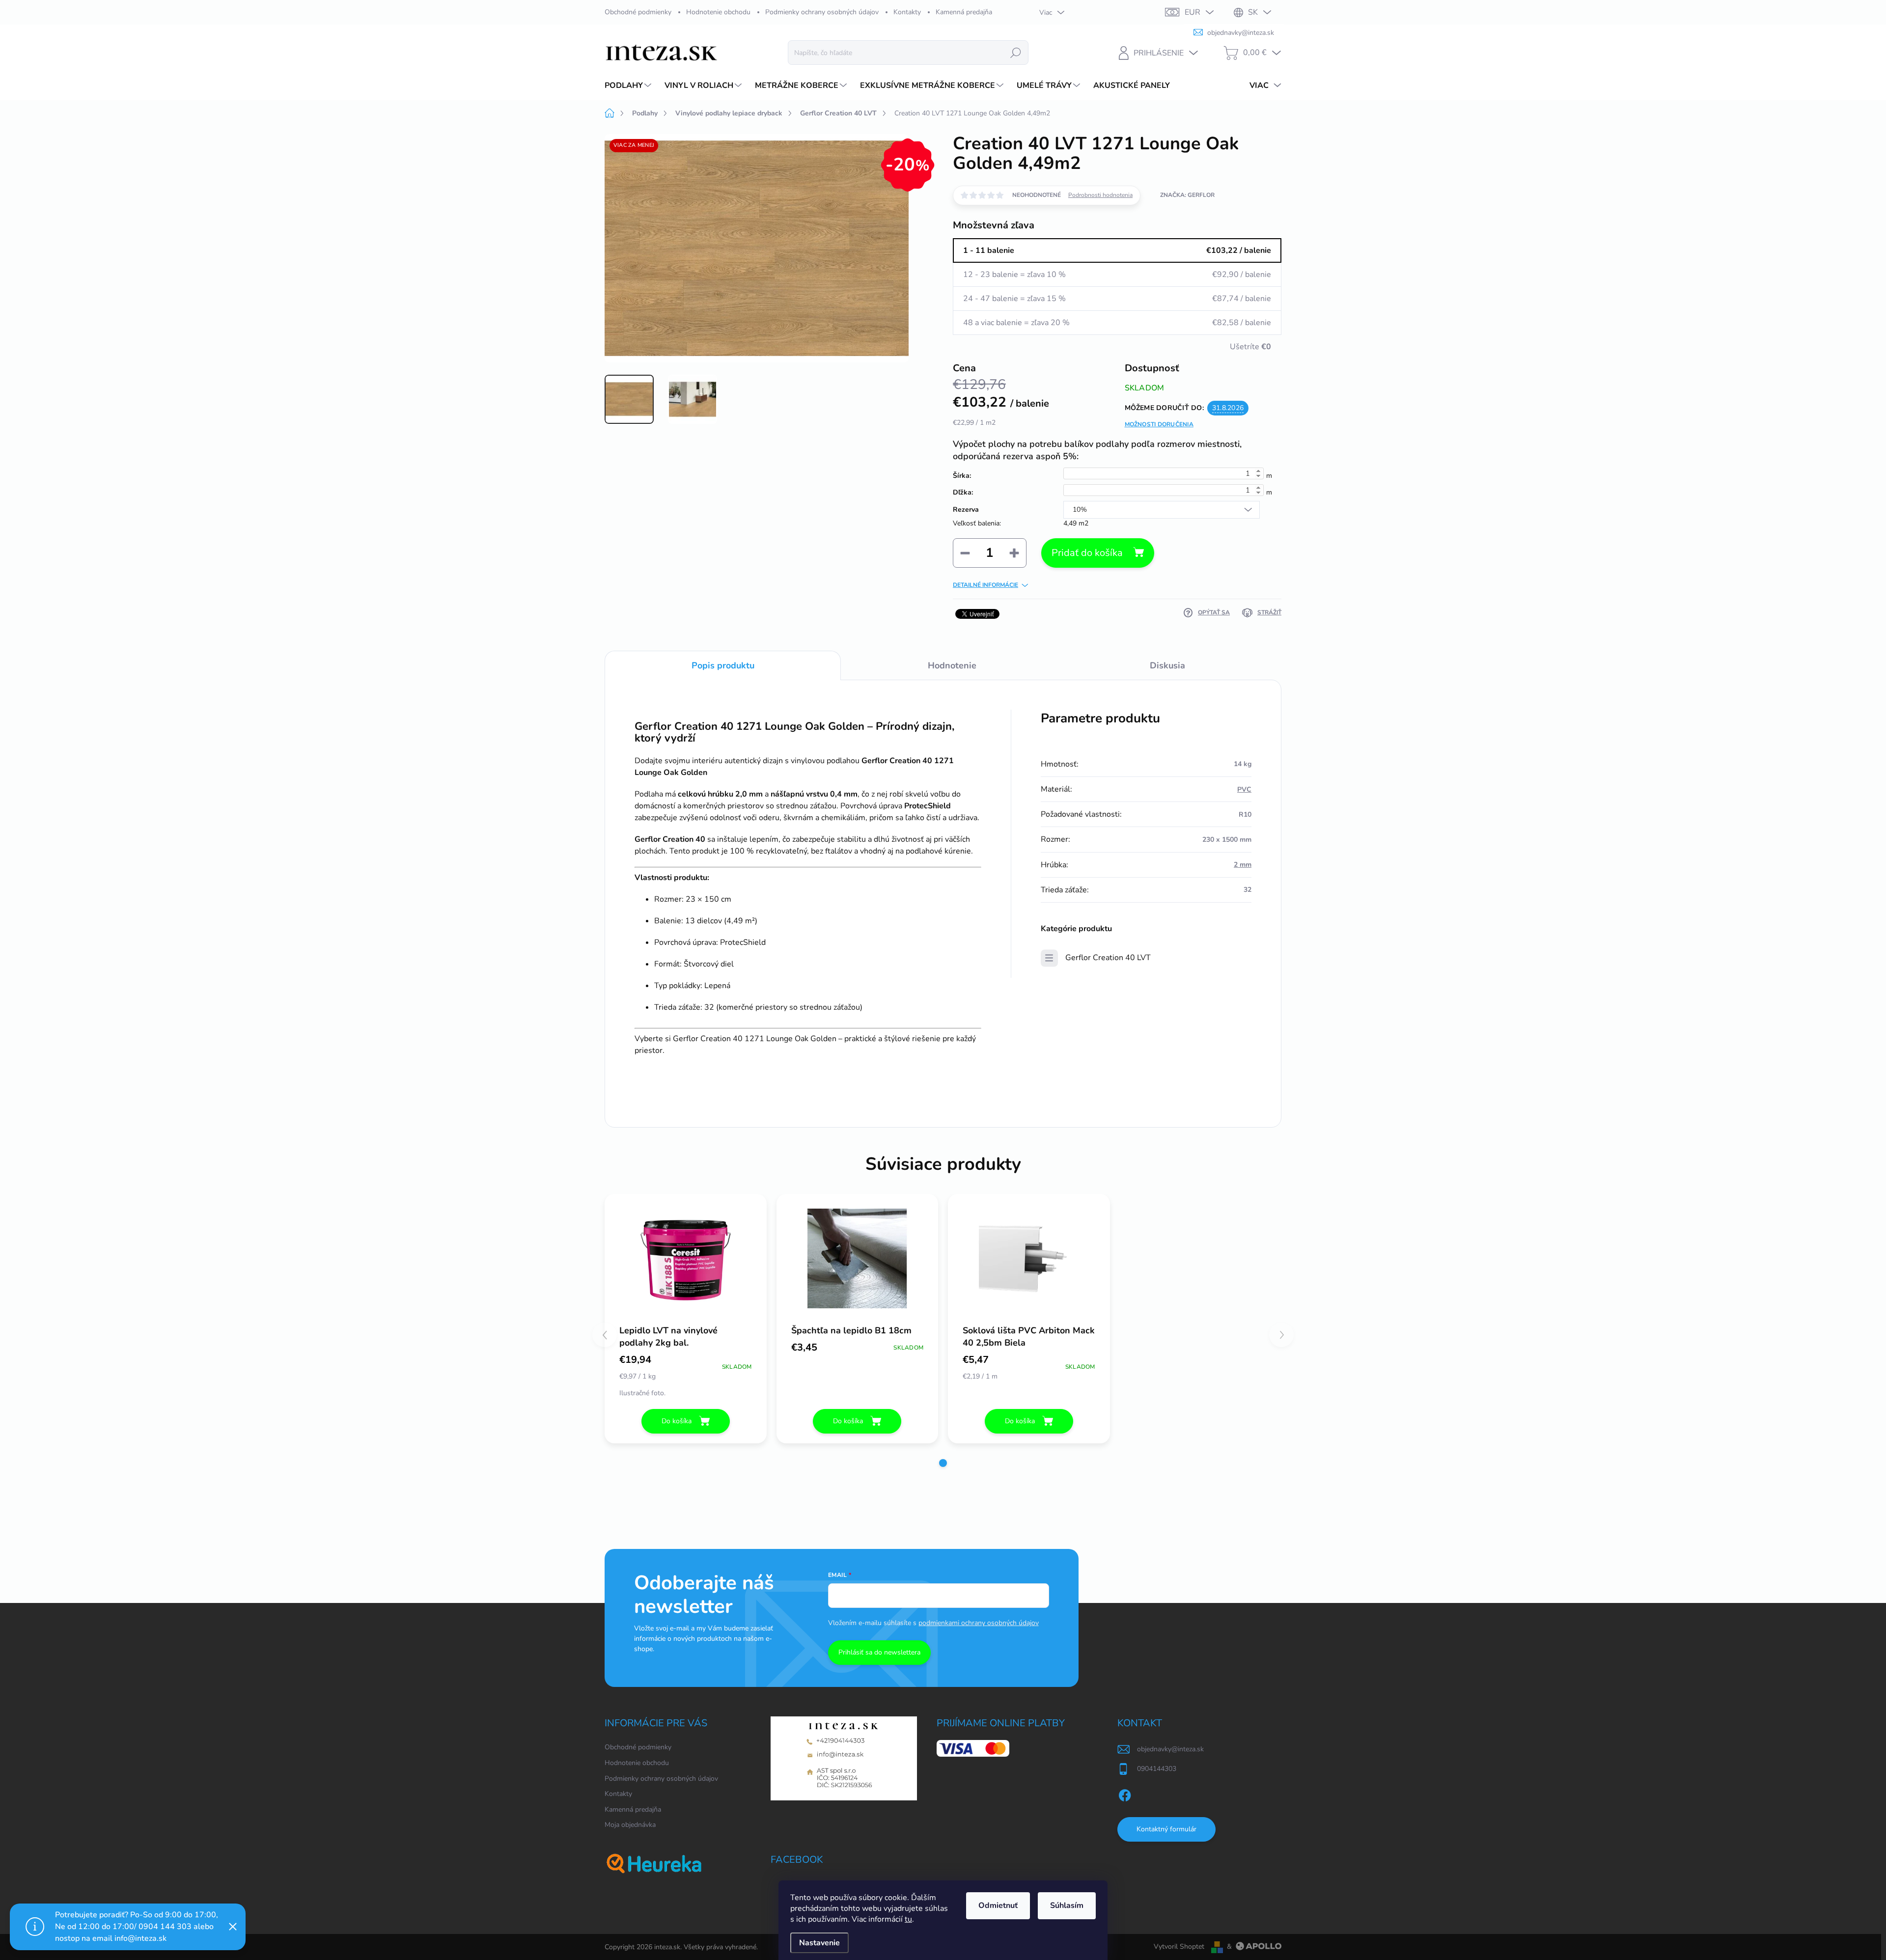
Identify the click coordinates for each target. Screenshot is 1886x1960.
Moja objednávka (630, 1825)
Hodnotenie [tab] (952, 665)
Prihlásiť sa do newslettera (879, 1652)
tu (908, 1919)
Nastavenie (819, 1943)
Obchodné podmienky (638, 12)
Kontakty (907, 12)
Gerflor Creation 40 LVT (1108, 958)
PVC (1244, 789)
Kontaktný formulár (1166, 1829)
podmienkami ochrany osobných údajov (979, 1623)
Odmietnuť (998, 1905)
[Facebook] (1125, 1794)
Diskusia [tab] (1167, 665)
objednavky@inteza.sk (1170, 1749)
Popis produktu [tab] (723, 665)
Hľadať (1016, 52)
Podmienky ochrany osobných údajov (822, 12)
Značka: (1187, 195)
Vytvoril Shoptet (1179, 1946)
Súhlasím (1067, 1905)
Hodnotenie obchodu (718, 12)
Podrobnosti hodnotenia (1100, 195)
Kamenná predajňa (964, 12)
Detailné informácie (985, 585)
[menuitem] (629, 85)
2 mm (1243, 865)
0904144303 (1157, 1769)
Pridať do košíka (1087, 553)
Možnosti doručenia (1159, 424)
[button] (943, 1463)
